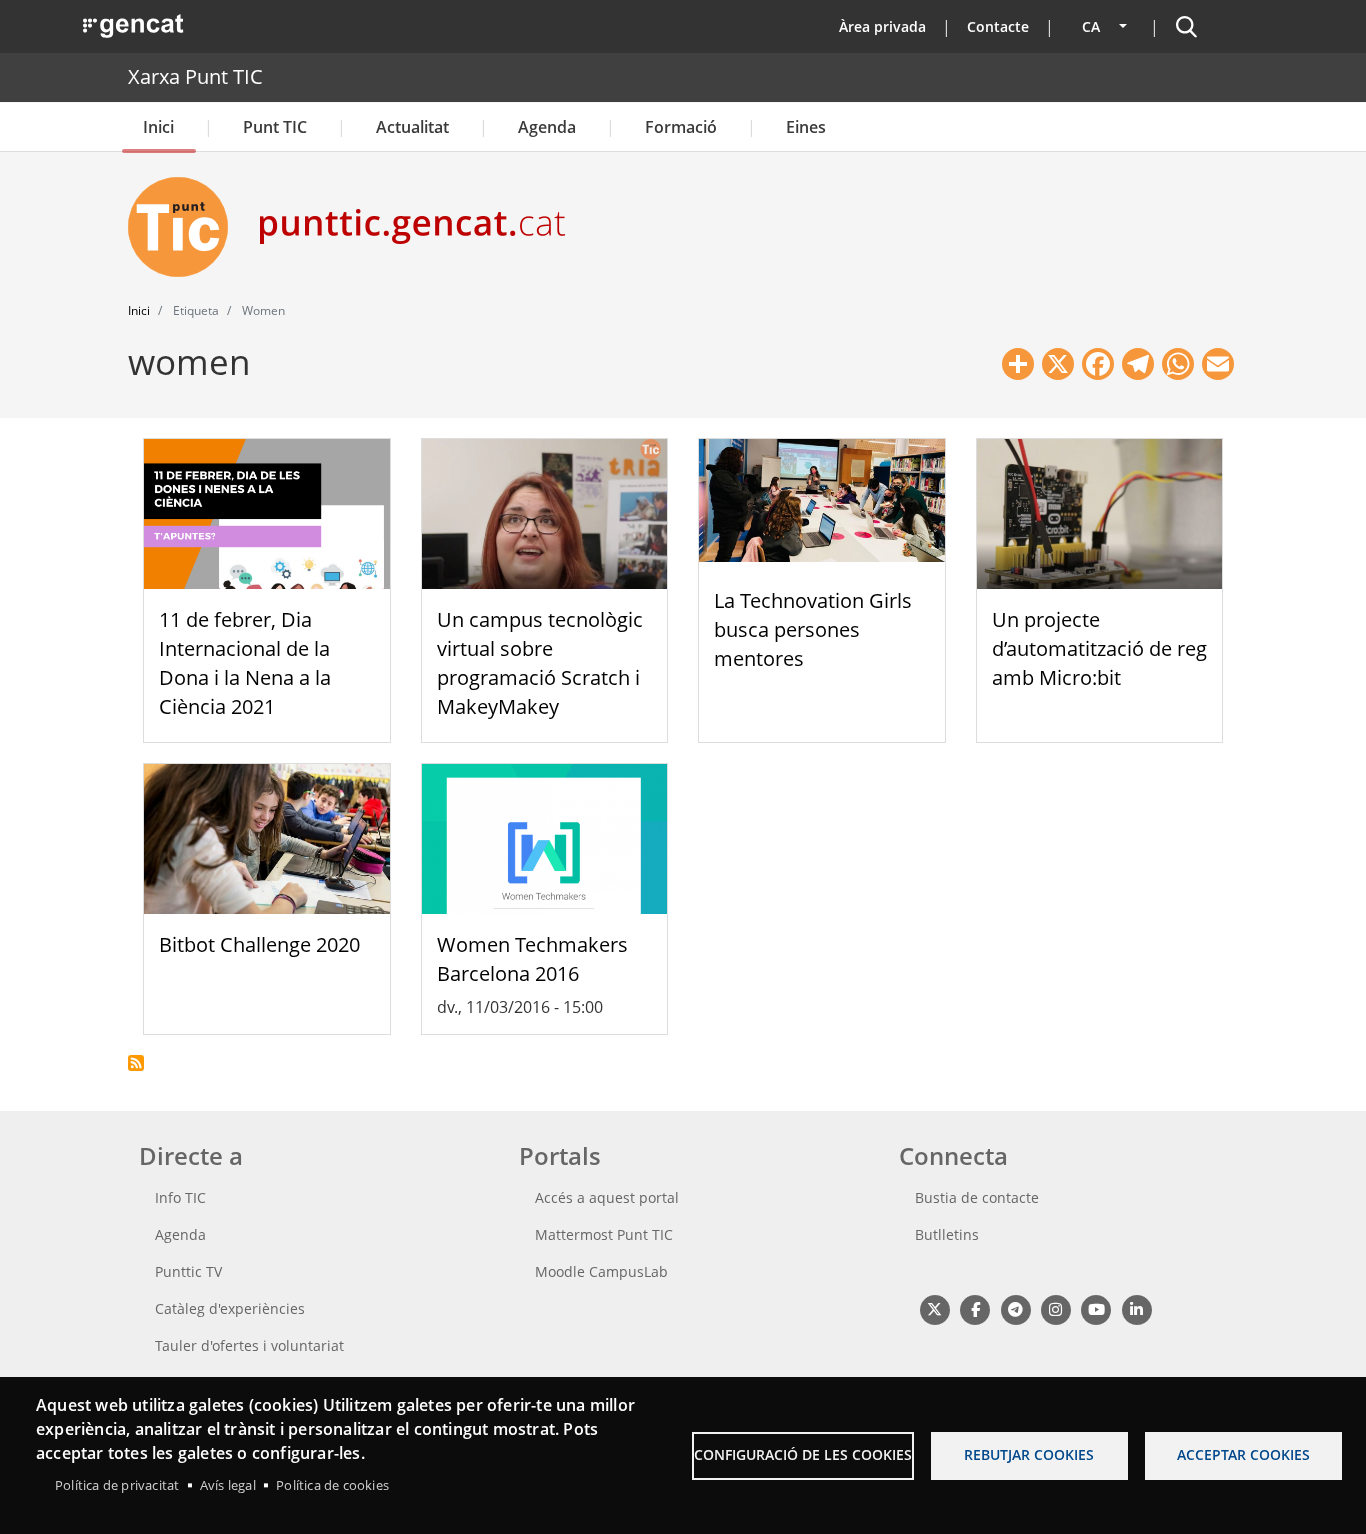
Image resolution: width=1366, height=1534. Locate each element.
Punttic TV (188, 1271)
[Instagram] (1055, 1308)
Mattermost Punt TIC (604, 1234)
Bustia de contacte (977, 1197)
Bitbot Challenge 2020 (259, 944)
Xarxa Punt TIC (195, 76)
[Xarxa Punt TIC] (186, 227)
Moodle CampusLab (601, 1271)
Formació (681, 127)
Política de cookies (332, 1485)
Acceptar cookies (1243, 1454)
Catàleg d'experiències (230, 1308)
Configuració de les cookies (803, 1454)
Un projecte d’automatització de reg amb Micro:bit (1099, 648)
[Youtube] (1096, 1308)
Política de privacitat (117, 1485)
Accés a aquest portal (607, 1197)
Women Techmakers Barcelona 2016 (532, 959)
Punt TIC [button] (275, 127)
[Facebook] (974, 1308)
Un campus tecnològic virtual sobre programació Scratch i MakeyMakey (540, 662)
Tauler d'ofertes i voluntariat (249, 1345)
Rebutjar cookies (1029, 1454)
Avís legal (228, 1485)
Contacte (998, 26)
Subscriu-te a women (136, 1063)
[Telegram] (1015, 1308)
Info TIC (180, 1197)
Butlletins (947, 1234)
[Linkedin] (1136, 1308)
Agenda (547, 127)
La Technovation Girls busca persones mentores (813, 629)
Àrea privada (882, 26)
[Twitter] (934, 1308)
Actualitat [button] (412, 127)
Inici (158, 127)
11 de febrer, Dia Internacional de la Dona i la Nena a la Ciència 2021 (245, 662)
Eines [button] (806, 127)
